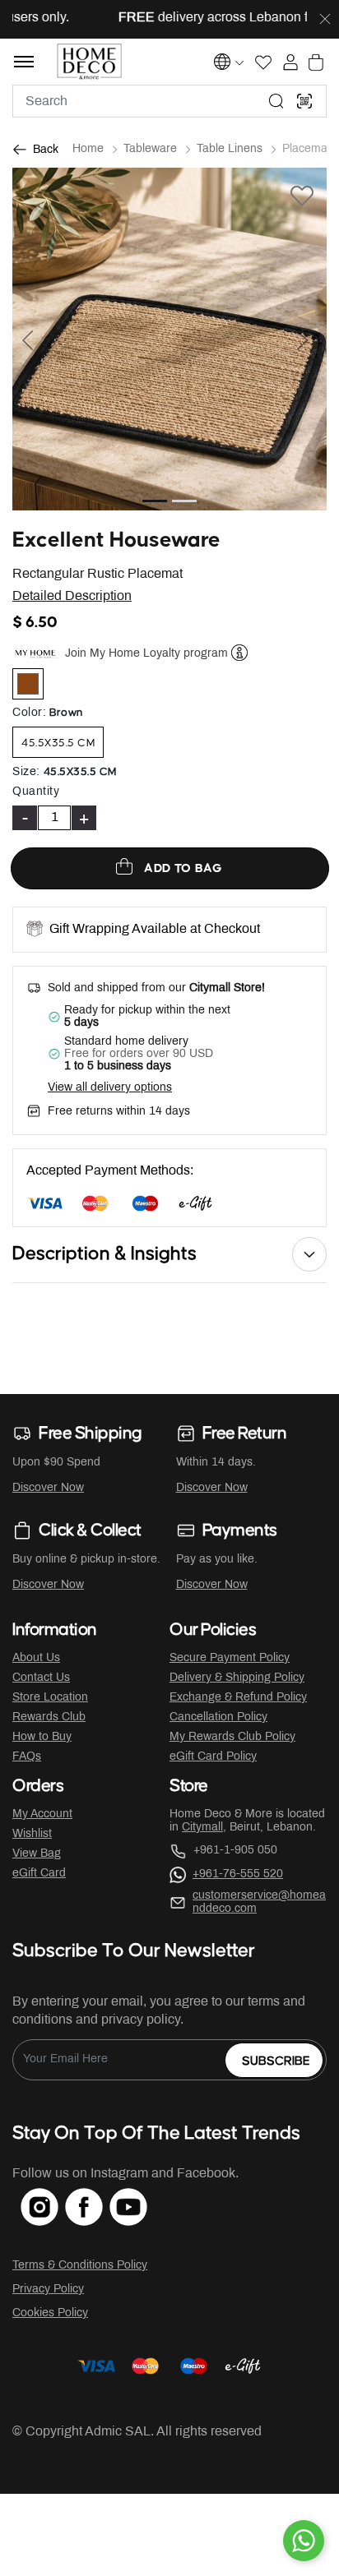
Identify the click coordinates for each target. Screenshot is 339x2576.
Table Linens (230, 149)
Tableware (150, 149)
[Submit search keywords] (276, 101)
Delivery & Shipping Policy (237, 1678)
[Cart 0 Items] (316, 62)
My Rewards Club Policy (232, 1737)
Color (29, 713)
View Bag (37, 1854)
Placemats (309, 149)
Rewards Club (49, 1717)
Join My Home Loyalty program (146, 653)
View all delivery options (110, 1088)
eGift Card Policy (213, 1757)
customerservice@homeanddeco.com (259, 1902)
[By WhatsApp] (304, 2541)
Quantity (36, 792)
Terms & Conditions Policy (80, 2266)
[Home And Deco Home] (89, 62)
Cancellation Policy (218, 1717)
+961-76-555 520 (238, 1874)
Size (26, 772)
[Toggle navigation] (24, 62)
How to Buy (42, 1737)
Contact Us (41, 1678)
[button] (36, 339)
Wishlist (32, 1834)
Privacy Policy (48, 2290)
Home (88, 149)
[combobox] (169, 101)
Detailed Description (72, 596)
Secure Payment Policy (230, 1658)
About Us (36, 1658)
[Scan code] (304, 101)
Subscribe (276, 2061)
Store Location (50, 1698)
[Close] (325, 20)
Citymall (202, 1828)
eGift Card (39, 1874)
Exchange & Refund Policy (238, 1698)
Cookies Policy (50, 2313)
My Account (42, 1814)
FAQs (27, 1757)
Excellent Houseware (116, 540)
